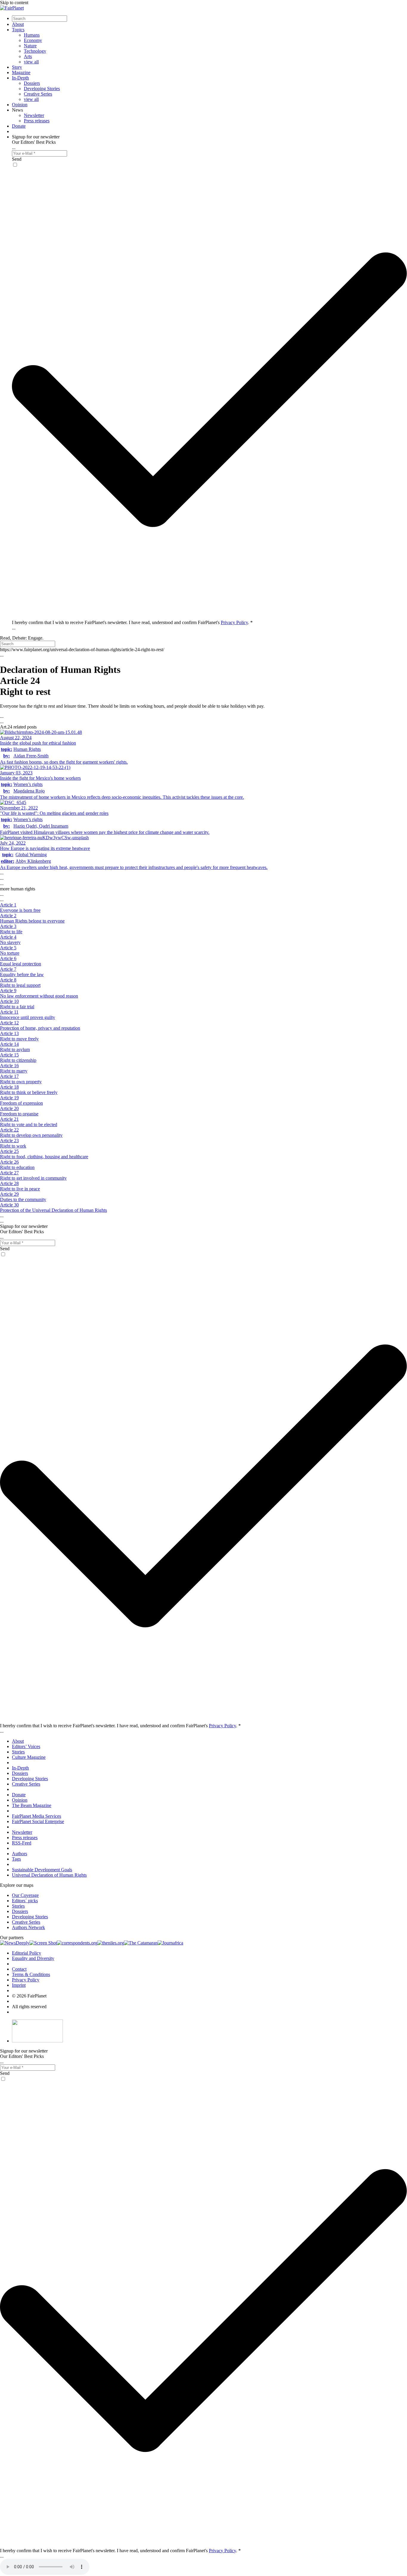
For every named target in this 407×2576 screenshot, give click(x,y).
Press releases (37, 121)
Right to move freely (19, 1039)
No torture (10, 953)
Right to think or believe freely (29, 1092)
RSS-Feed (22, 1843)
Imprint (19, 1985)
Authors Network (28, 1927)
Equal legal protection (21, 964)
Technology (35, 51)
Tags (16, 1859)
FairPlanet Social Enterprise (38, 1821)
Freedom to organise (19, 1114)
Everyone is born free (20, 910)
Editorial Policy (27, 1953)
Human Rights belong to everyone (32, 921)
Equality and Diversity (33, 1958)
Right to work (13, 1146)
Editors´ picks (25, 1901)
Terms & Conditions (31, 1974)
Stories (18, 1752)
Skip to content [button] (14, 3)
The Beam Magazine (32, 1805)
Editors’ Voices (26, 1746)
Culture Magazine (29, 1757)
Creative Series (38, 94)
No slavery (10, 942)
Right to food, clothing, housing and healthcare (44, 1157)
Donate (19, 126)
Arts (28, 56)
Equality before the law (22, 974)
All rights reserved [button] (29, 2007)
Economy (33, 40)
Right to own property (21, 1082)
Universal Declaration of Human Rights (49, 1875)
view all (31, 62)
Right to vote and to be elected (29, 1124)
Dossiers (32, 83)
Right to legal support (20, 985)
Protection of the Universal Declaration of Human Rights (53, 1210)
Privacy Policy (234, 622)
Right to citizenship (18, 1060)
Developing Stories (42, 89)
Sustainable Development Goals (42, 1870)
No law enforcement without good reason (39, 996)
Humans (32, 35)
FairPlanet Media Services (36, 1816)
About (18, 24)
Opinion (20, 105)
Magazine (21, 72)
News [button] (17, 110)
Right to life (11, 932)
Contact (19, 1969)
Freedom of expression (21, 1103)
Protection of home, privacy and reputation (40, 1028)
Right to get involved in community (33, 1178)
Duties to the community (23, 1199)
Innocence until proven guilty (28, 1017)
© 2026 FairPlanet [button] (29, 1996)
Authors (20, 1854)
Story (17, 67)
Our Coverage (25, 1895)
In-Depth (20, 78)
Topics (18, 30)
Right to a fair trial (17, 1007)
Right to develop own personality (31, 1135)
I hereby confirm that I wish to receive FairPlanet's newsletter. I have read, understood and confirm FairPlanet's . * (132, 622)
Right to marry (14, 1071)
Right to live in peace (20, 1189)
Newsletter (34, 115)
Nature (30, 46)
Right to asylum (15, 1049)
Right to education (17, 1167)
